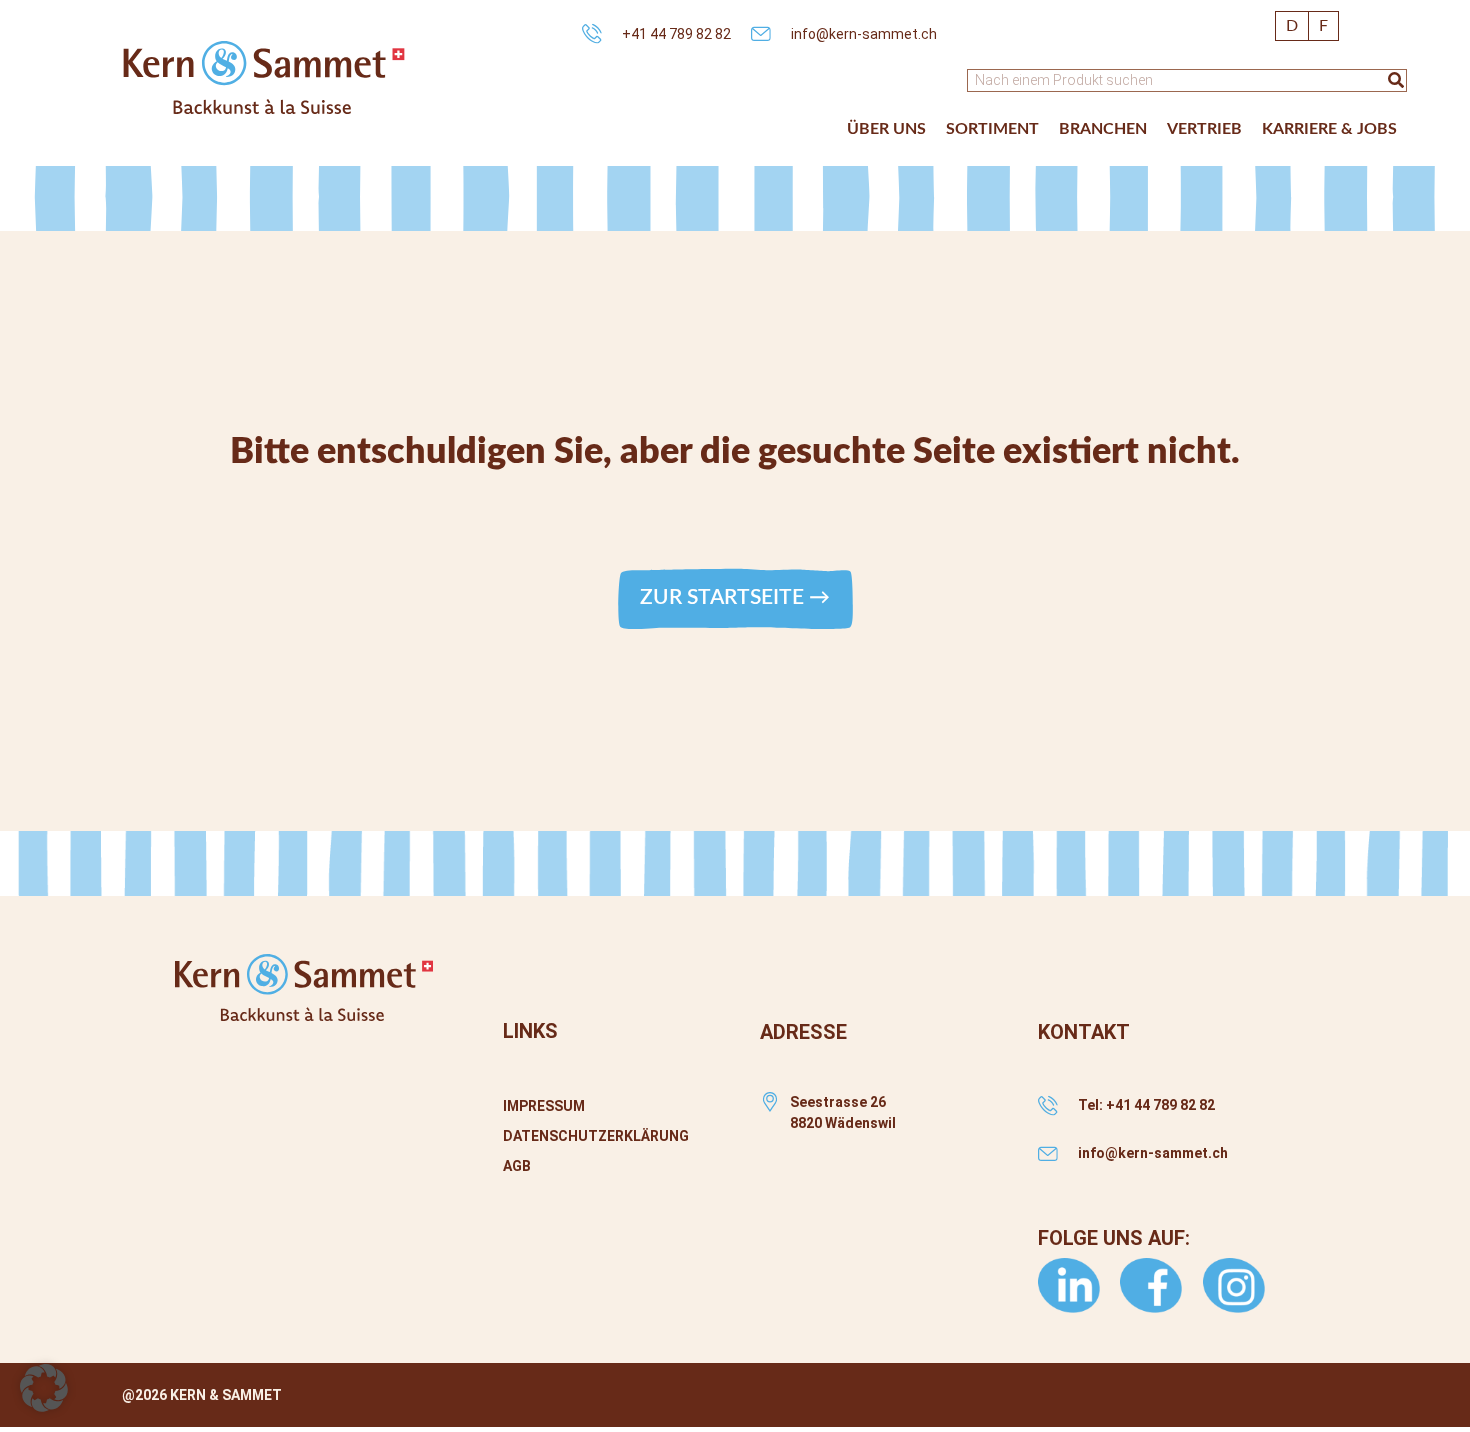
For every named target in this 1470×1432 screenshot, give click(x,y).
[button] (886, 129)
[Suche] (1396, 80)
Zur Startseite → (735, 597)
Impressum (544, 1106)
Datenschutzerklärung (596, 1136)
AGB (517, 1166)
